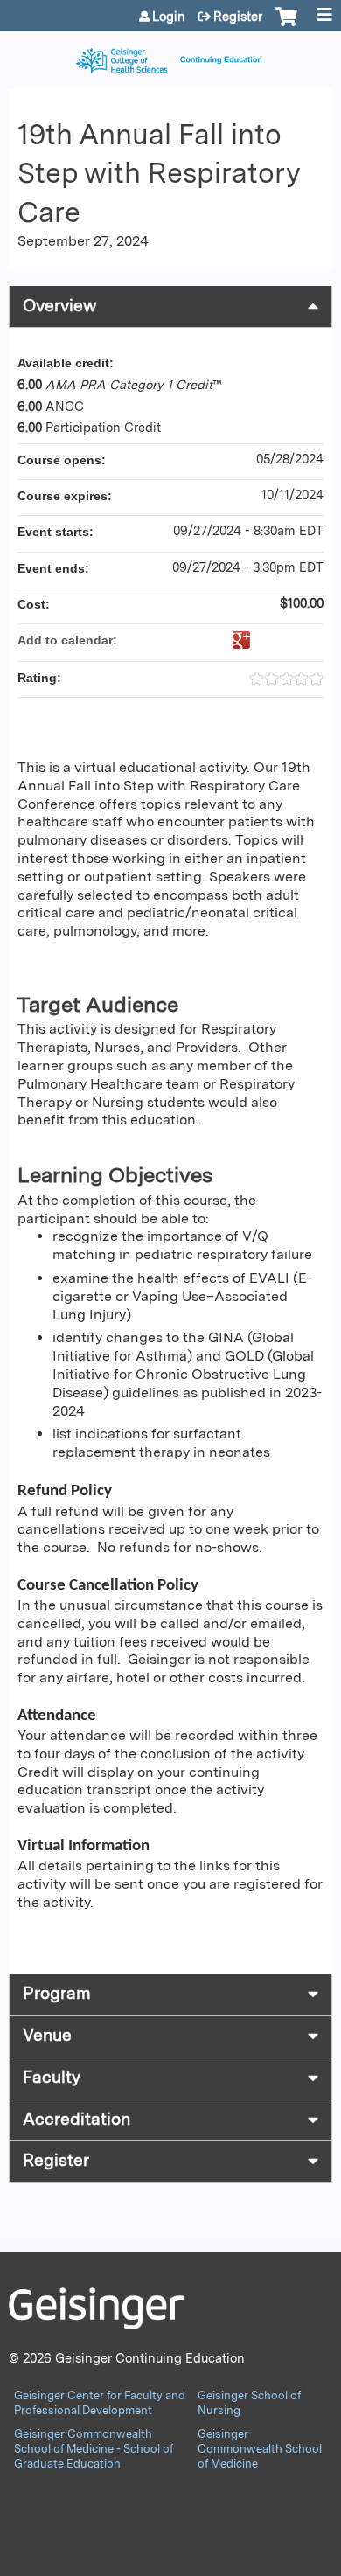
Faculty (52, 2077)
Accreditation (77, 2119)
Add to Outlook (310, 640)
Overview (60, 306)
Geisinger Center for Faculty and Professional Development (100, 2403)
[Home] (170, 56)
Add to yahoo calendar (264, 640)
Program (57, 1993)
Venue (47, 2035)
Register (238, 17)
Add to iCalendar (287, 639)
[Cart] (286, 25)
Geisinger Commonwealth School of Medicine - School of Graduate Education (94, 2449)
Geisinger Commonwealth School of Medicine (260, 2449)
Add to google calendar (241, 640)
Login (169, 17)
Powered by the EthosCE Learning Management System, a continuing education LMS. (270, 2563)
